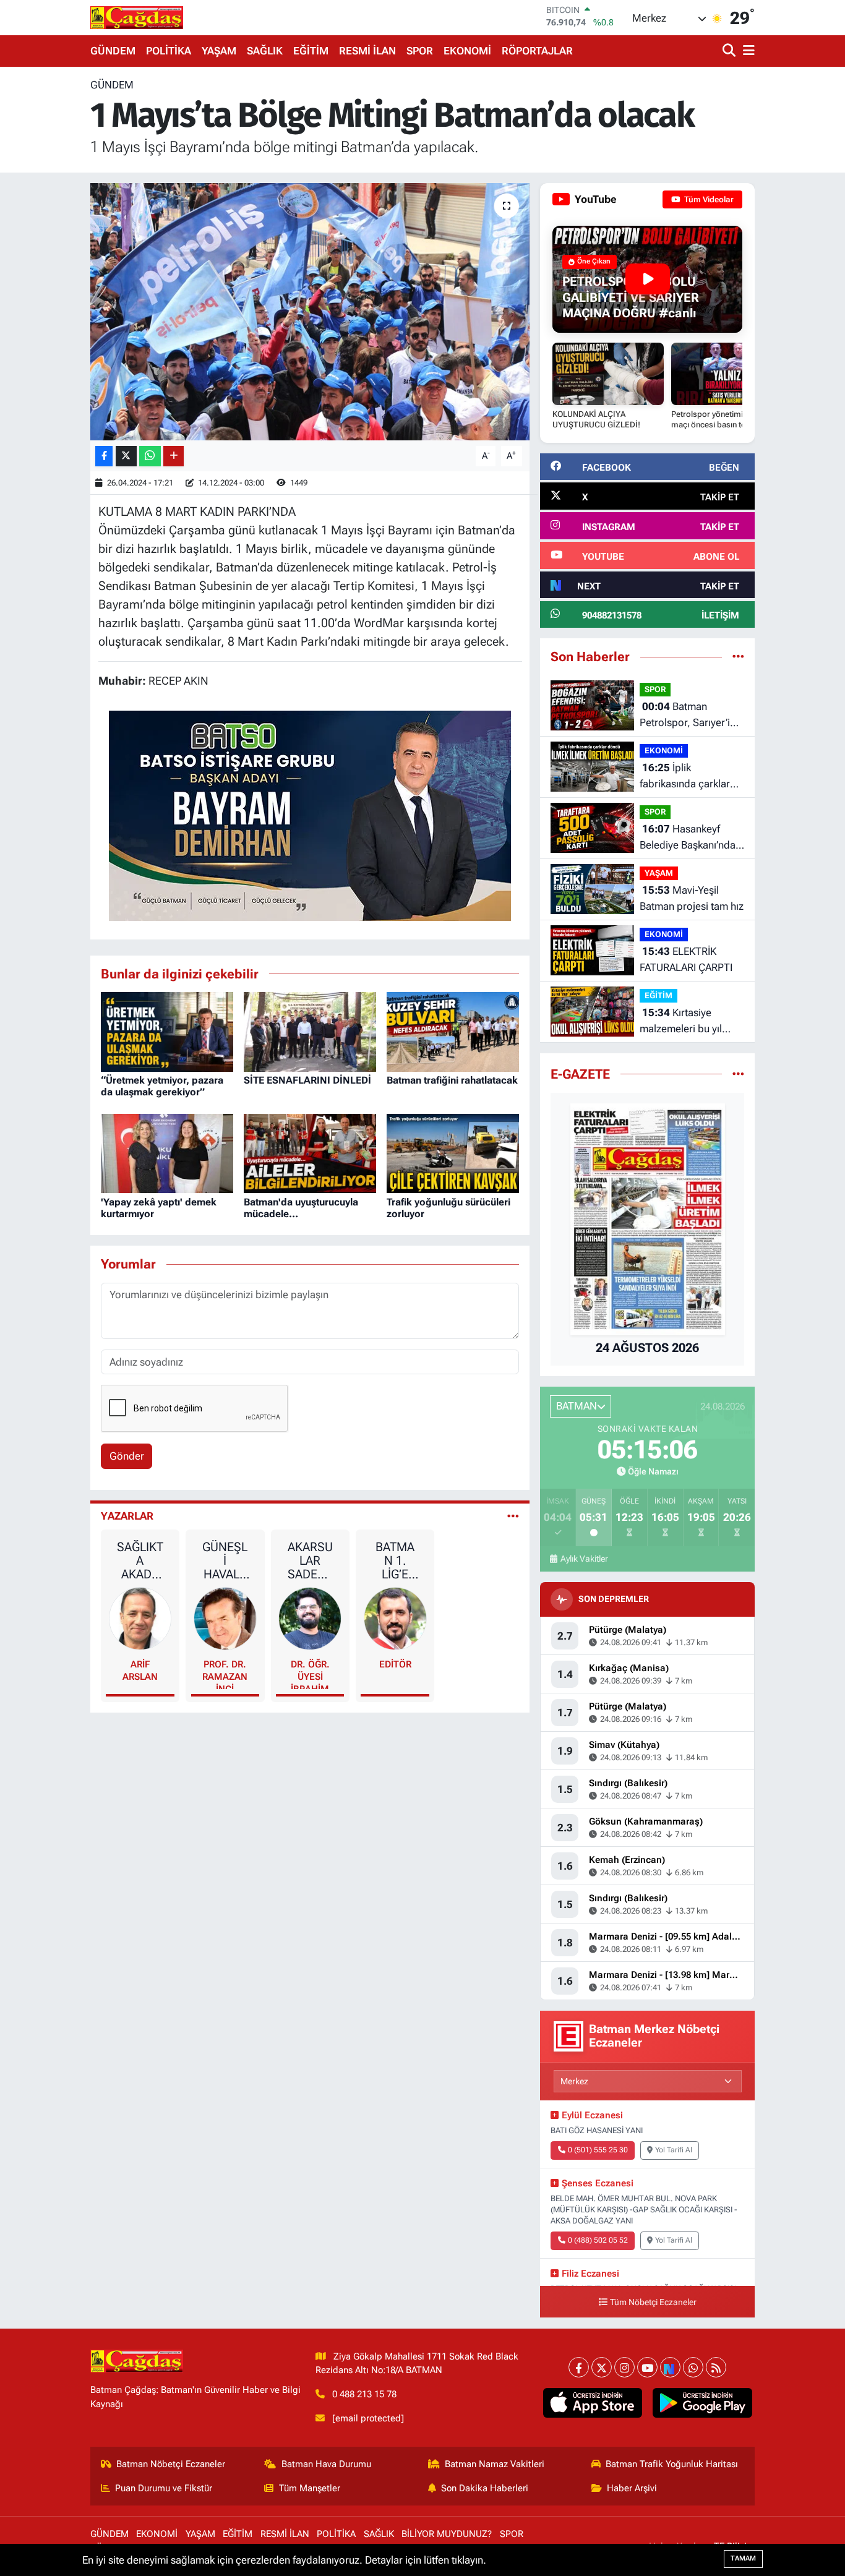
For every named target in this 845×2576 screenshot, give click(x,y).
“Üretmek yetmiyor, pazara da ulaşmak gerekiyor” (162, 1086)
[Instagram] (624, 2367)
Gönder (127, 1456)
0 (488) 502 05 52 (598, 2240)
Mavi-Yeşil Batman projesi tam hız (692, 898)
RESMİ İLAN (367, 51)
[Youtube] (647, 2367)
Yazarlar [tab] (127, 1516)
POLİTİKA (169, 51)
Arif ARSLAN (140, 1671)
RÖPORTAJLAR (537, 51)
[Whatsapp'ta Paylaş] (150, 456)
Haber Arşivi (632, 2488)
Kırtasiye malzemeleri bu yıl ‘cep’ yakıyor (681, 1021)
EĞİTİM (311, 51)
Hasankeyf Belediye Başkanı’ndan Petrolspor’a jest (690, 838)
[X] (602, 2367)
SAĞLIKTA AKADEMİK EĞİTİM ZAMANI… (140, 1560)
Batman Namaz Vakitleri (495, 2464)
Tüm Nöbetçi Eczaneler (653, 2302)
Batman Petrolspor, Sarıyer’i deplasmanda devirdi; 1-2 (689, 715)
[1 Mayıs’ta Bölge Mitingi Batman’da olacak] (310, 312)
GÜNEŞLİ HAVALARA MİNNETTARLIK (225, 1560)
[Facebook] (579, 2367)
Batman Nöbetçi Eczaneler (171, 2464)
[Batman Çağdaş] (137, 17)
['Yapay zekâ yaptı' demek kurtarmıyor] (167, 1152)
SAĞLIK (265, 51)
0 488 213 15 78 (364, 2394)
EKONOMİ (467, 51)
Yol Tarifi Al (674, 2150)
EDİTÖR (395, 1664)
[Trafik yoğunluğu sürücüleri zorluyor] (453, 1152)
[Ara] (730, 51)
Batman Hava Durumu (326, 2464)
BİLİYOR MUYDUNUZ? (447, 2534)
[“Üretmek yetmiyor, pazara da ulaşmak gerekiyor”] (167, 1031)
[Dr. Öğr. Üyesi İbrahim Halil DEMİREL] (310, 1617)
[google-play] (702, 2403)
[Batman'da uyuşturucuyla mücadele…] (310, 1152)
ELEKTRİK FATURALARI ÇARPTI (686, 959)
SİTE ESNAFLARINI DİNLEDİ (307, 1080)
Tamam (743, 2558)
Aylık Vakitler (584, 1559)
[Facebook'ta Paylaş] (104, 456)
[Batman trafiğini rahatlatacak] (453, 1031)
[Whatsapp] (693, 2367)
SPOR (420, 51)
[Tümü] (738, 656)
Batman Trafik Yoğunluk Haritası (672, 2464)
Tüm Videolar (708, 199)
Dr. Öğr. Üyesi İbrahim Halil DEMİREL (310, 1674)
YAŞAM (219, 51)
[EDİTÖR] (395, 1617)
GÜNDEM (113, 51)
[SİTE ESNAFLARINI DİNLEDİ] (310, 1031)
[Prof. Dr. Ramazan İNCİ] (225, 1617)
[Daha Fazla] (174, 456)
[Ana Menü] (747, 51)
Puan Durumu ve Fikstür (164, 2488)
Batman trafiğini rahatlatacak (452, 1080)
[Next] (670, 2367)
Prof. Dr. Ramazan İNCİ (225, 1674)
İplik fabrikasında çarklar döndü (685, 777)
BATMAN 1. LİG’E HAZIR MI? (395, 1560)
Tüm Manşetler (310, 2488)
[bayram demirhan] (310, 815)
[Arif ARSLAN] (140, 1617)
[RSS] (716, 2367)
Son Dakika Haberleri (485, 2488)
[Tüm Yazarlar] (513, 1516)
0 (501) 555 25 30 (598, 2150)
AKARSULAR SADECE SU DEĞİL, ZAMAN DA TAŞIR (310, 1560)
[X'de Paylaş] (126, 456)
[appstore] (592, 2403)
